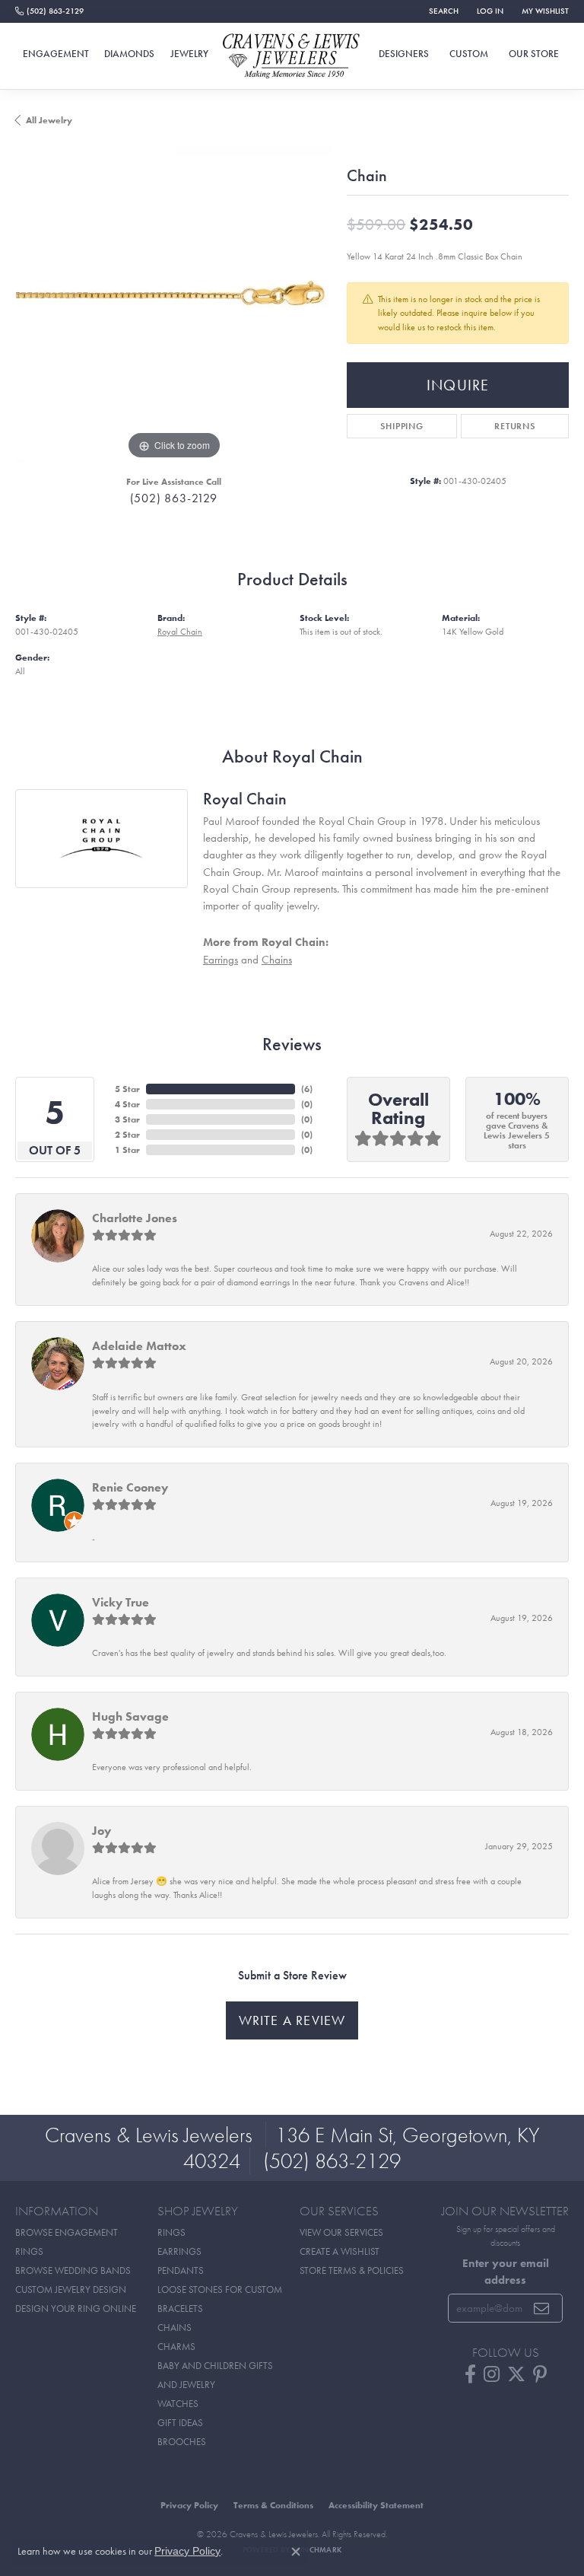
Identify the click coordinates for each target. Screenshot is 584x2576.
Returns (515, 426)
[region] (173, 305)
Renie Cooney (130, 1487)
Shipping (401, 426)
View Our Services (341, 2232)
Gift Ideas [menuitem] (180, 2423)
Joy (102, 1831)
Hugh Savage (130, 1716)
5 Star (127, 1089)
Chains (277, 959)
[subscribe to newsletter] (542, 2308)
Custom (469, 54)
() (307, 1089)
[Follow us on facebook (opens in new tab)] (470, 2374)
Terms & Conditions (273, 2505)
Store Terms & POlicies (352, 2270)
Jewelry (189, 54)
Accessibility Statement (376, 2505)
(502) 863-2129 (174, 498)
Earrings (221, 959)
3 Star (127, 1119)
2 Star (127, 1135)
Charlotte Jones (135, 1218)
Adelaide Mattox (139, 1346)
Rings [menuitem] (171, 2232)
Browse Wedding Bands (73, 2270)
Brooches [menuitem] (182, 2442)
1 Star (127, 1150)
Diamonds (129, 54)
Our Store (534, 54)
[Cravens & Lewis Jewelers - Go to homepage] (292, 57)
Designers (404, 54)
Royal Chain (180, 632)
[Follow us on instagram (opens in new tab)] (492, 2374)
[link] (49, 11)
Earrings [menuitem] (179, 2251)
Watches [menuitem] (178, 2404)
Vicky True (121, 1602)
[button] (442, 11)
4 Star (127, 1104)
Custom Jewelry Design (71, 2289)
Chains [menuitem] (175, 2328)
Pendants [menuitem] (181, 2270)
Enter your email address (506, 2271)
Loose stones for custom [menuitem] (220, 2289)
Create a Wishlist (340, 2251)
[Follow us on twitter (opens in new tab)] (516, 2374)
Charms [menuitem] (176, 2347)
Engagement (56, 54)
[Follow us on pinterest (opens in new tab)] (540, 2374)
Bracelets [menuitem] (180, 2309)
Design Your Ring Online (76, 2309)
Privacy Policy (189, 2505)
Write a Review (292, 2020)
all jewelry (49, 120)
